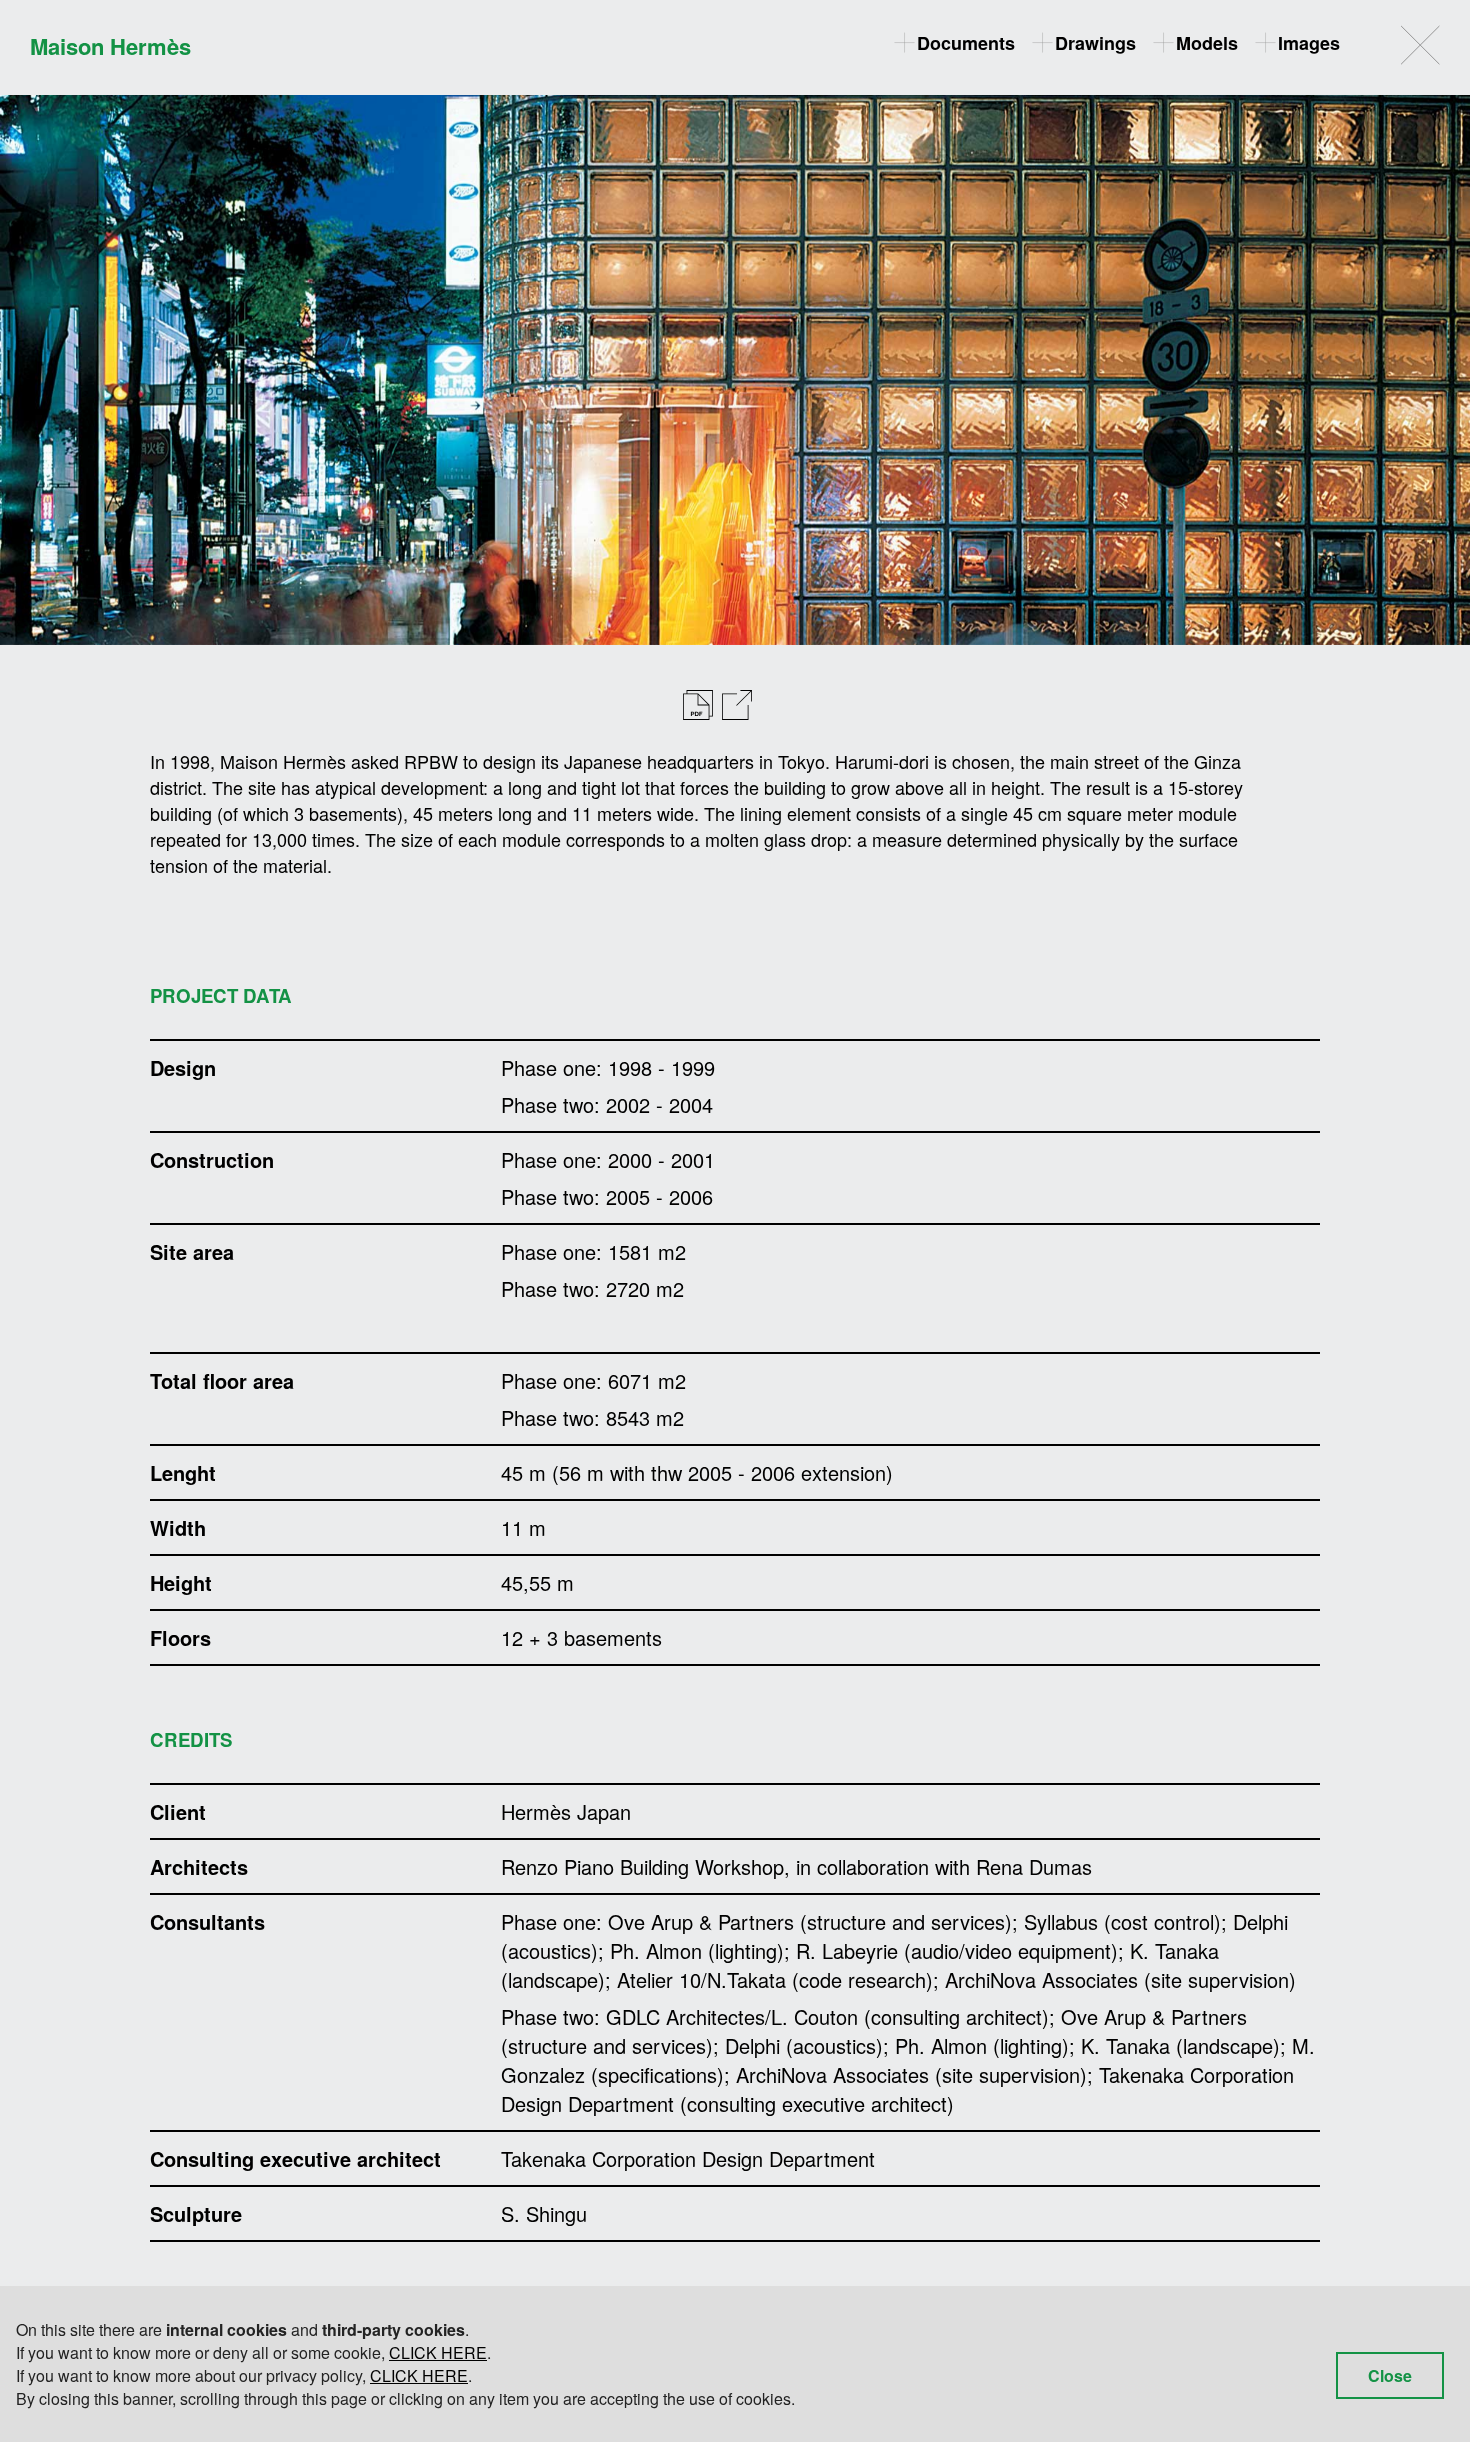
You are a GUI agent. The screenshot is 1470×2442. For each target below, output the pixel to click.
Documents (966, 43)
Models (1207, 43)
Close (1390, 2375)
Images (1309, 43)
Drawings (1095, 43)
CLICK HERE (438, 2352)
